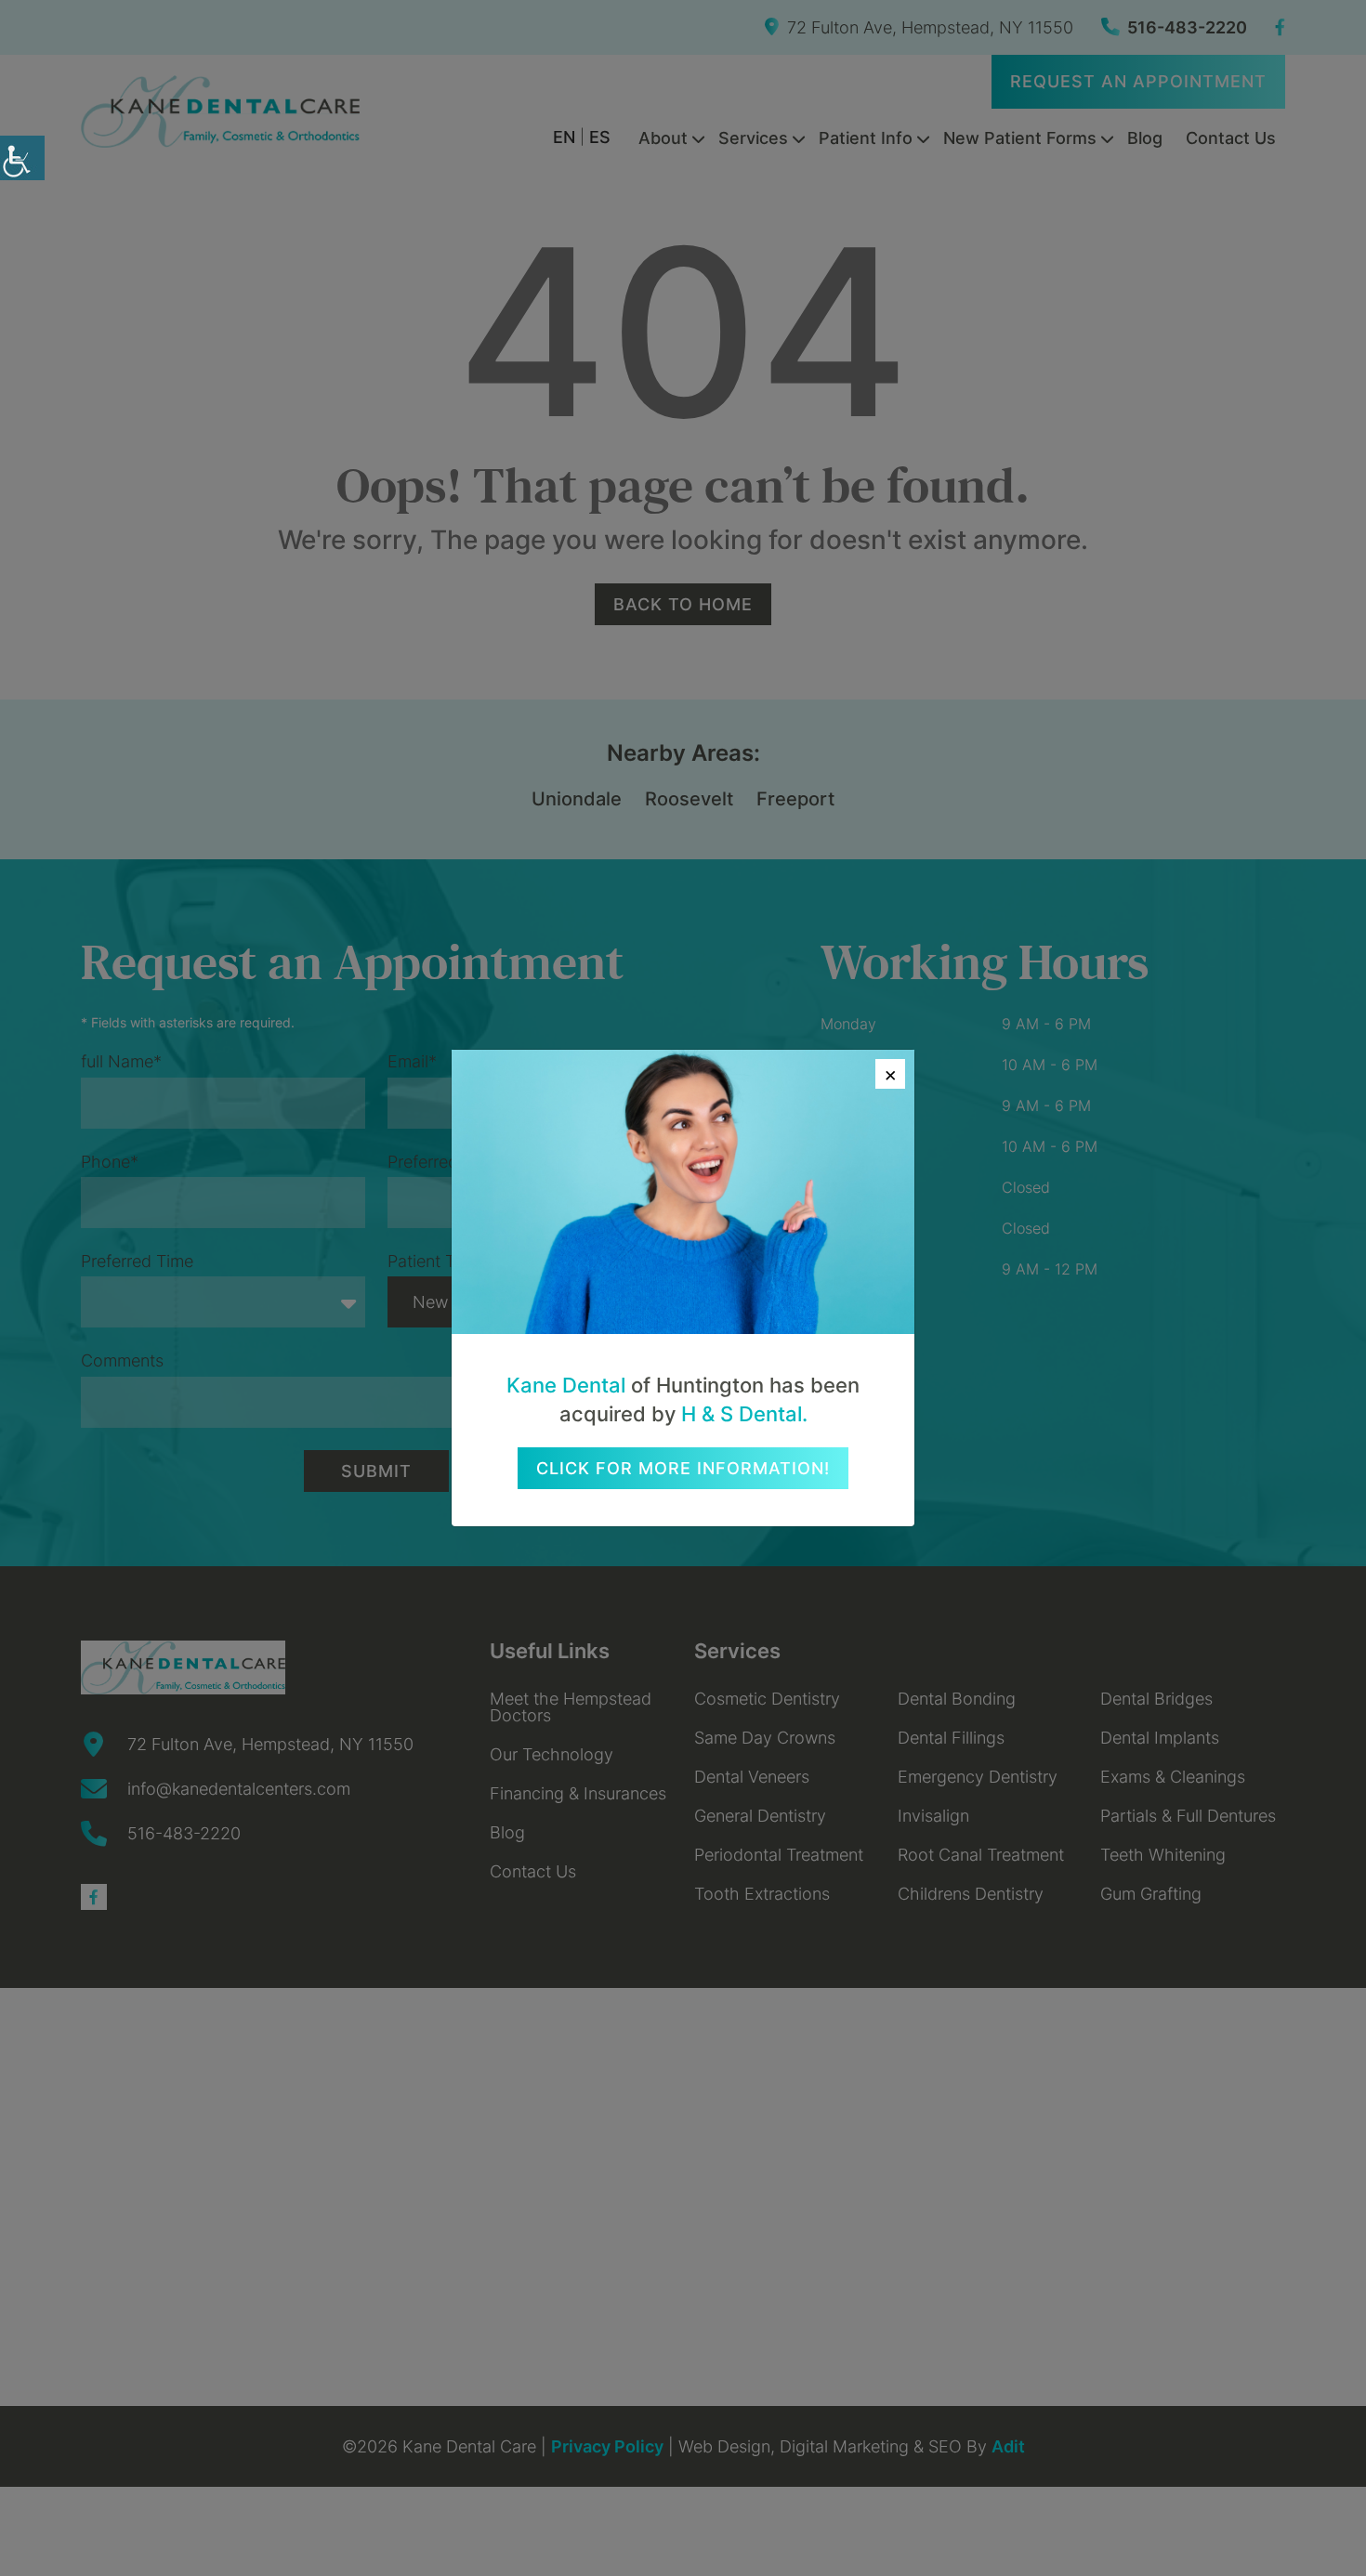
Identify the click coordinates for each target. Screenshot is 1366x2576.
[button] (22, 158)
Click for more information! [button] (683, 1468)
